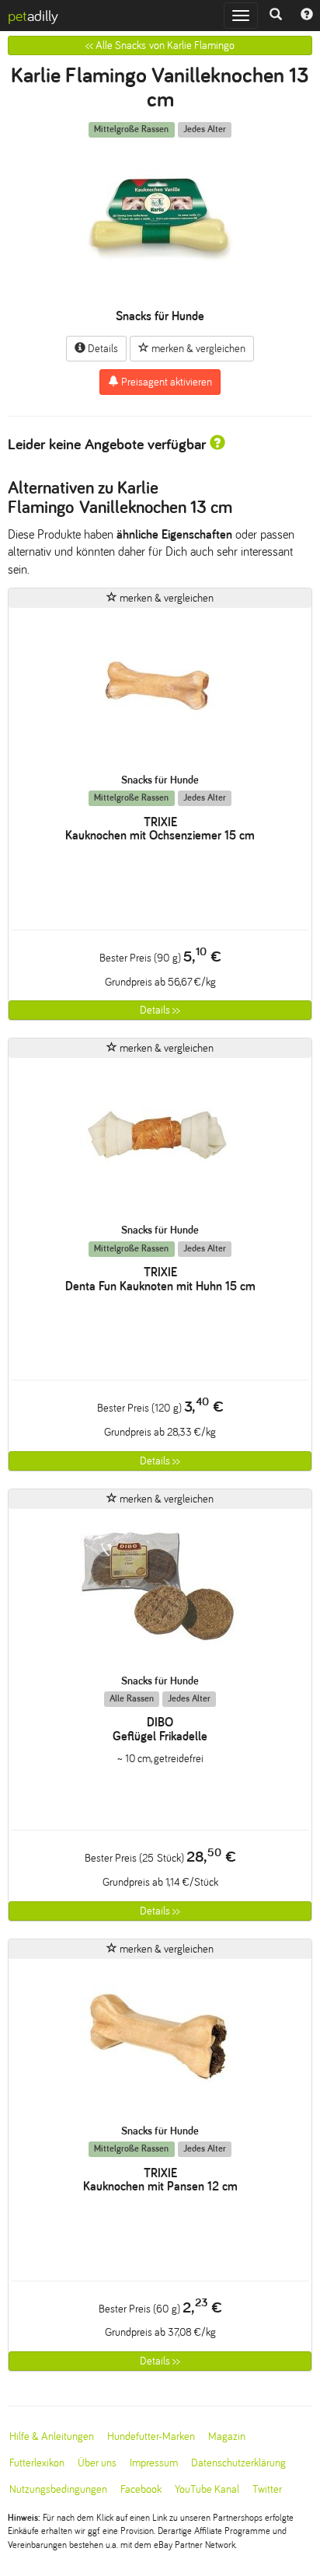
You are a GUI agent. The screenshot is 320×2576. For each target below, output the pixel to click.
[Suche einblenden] (276, 16)
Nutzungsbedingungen (58, 2489)
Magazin (227, 2436)
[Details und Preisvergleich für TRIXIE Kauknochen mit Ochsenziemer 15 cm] (160, 691)
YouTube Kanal (207, 2489)
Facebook (141, 2489)
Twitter (267, 2489)
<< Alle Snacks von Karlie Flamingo (160, 45)
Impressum (154, 2463)
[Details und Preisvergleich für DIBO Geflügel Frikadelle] (160, 1592)
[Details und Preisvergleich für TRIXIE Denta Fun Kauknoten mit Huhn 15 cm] (160, 1141)
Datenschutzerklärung (238, 2463)
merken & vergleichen (197, 349)
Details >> (160, 1010)
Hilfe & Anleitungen (52, 2436)
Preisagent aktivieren (165, 382)
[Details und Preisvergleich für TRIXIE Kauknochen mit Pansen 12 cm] (160, 2042)
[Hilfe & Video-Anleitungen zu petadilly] (307, 16)
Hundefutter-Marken (151, 2436)
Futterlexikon (37, 2463)
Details (102, 349)
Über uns (97, 2463)
